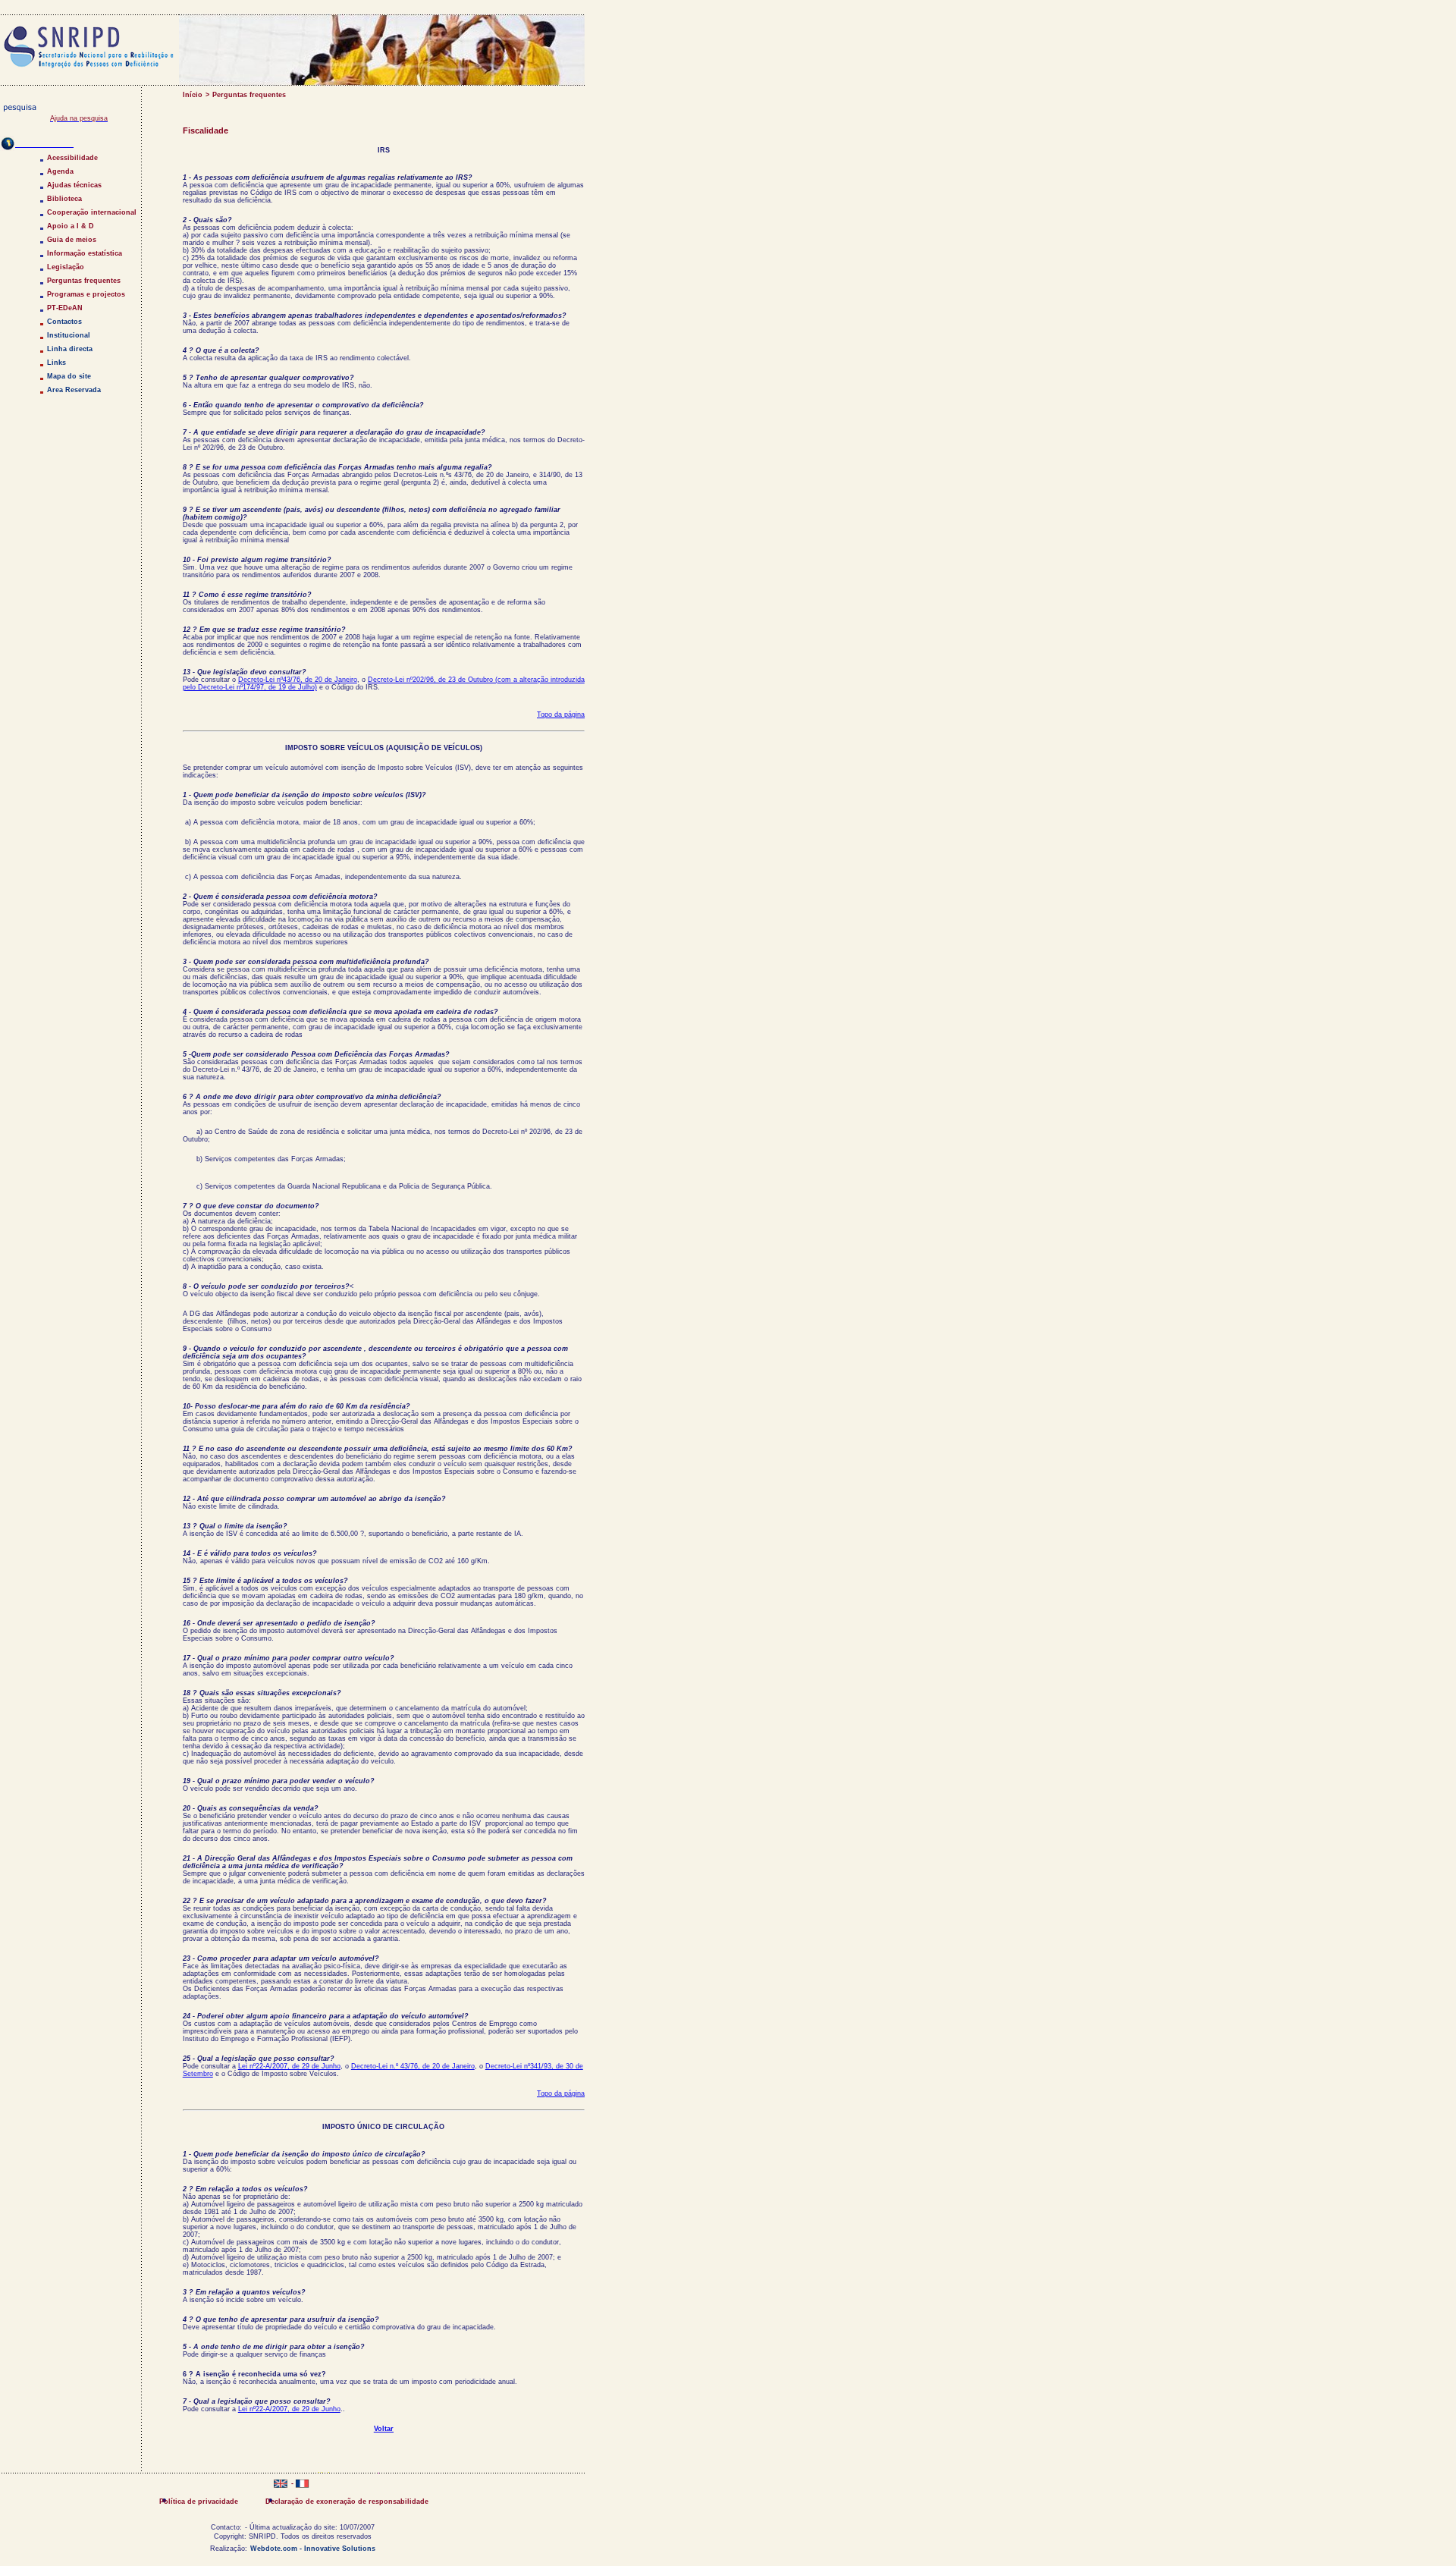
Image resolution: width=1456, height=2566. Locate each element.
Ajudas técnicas (74, 185)
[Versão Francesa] (302, 2485)
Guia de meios (72, 240)
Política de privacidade (199, 2502)
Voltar (384, 2429)
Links (56, 363)
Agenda (60, 171)
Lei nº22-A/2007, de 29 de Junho (289, 2066)
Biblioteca (64, 199)
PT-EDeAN (65, 308)
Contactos (64, 322)
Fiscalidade (206, 130)
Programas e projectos (86, 294)
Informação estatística (85, 253)
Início (193, 95)
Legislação (66, 267)
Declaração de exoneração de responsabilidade (347, 2502)
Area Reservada (74, 390)
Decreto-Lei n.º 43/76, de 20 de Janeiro (413, 2066)
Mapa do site (69, 376)
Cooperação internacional (92, 212)
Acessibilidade (72, 158)
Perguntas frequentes (249, 95)
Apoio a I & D (71, 226)
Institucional (69, 335)
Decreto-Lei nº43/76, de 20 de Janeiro (298, 680)
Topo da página (561, 715)
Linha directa (70, 349)
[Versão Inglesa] (281, 2485)
